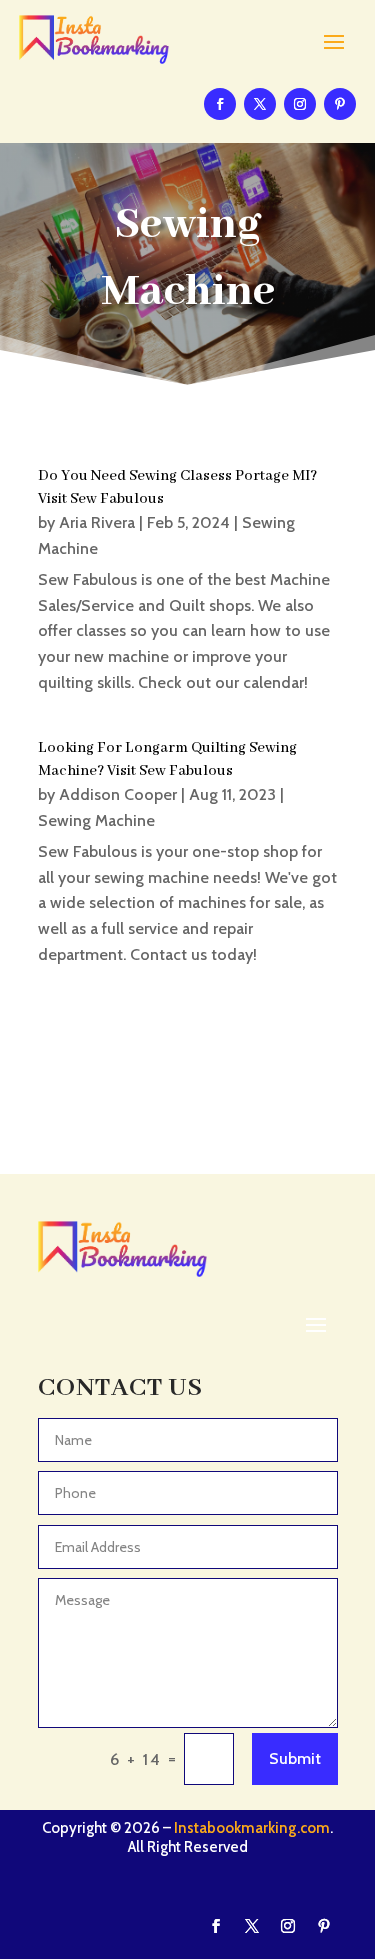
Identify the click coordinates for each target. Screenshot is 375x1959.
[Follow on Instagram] (300, 104)
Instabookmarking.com (252, 1828)
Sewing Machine (96, 820)
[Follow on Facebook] (220, 104)
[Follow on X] (260, 104)
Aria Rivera (97, 522)
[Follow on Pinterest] (340, 104)
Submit (295, 1758)
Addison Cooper (118, 794)
